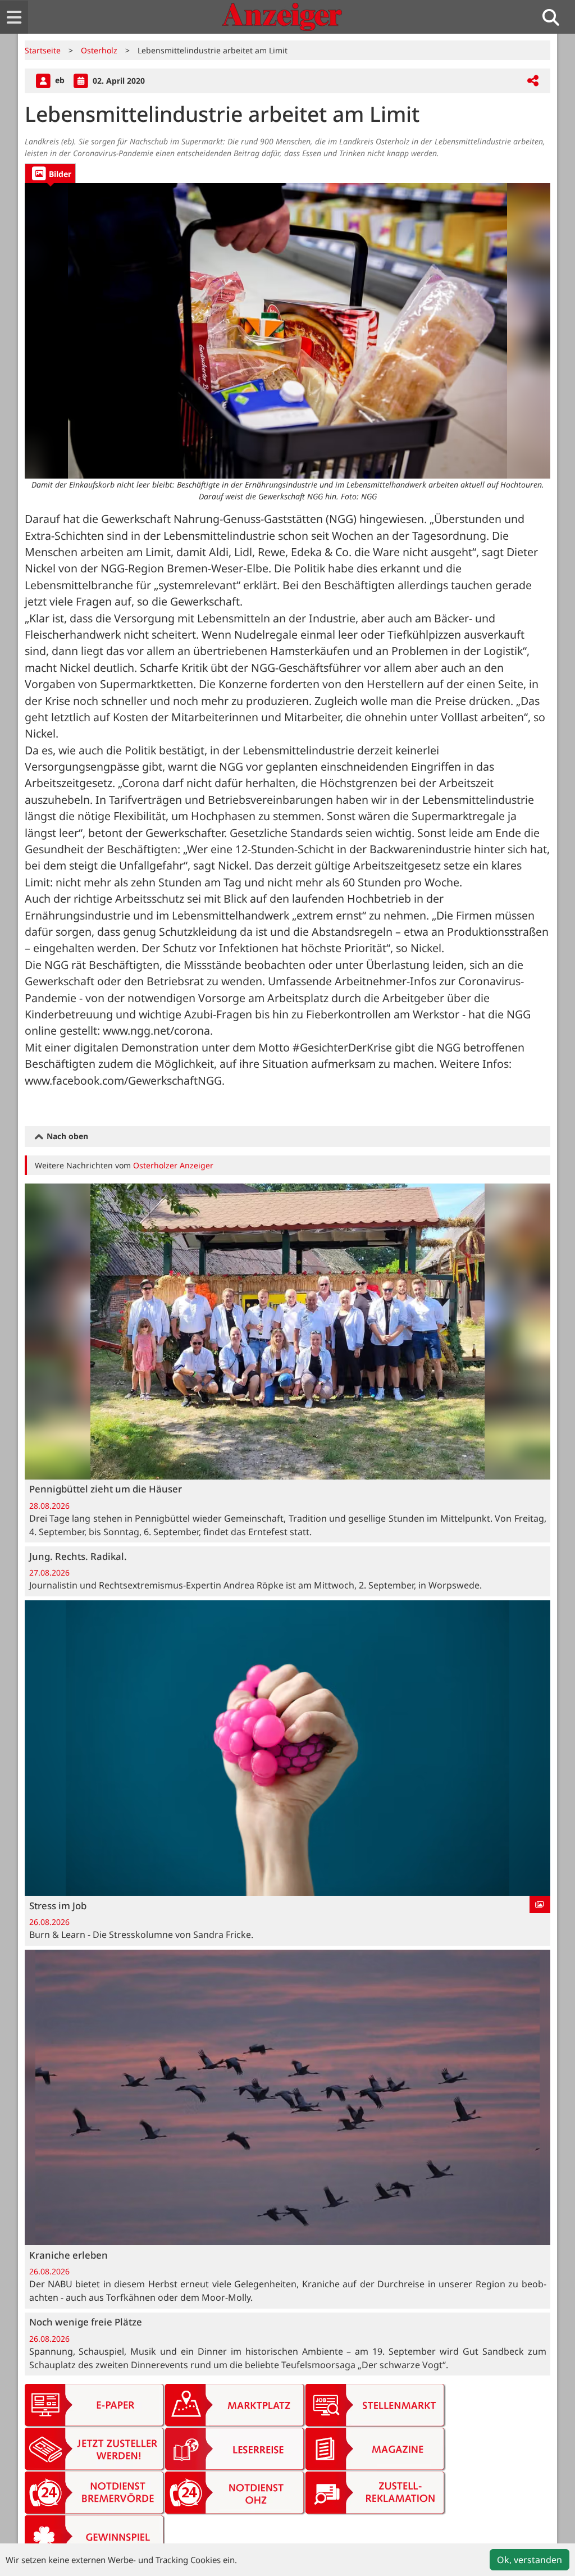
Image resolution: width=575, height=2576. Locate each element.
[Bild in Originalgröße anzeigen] (287, 331)
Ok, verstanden (530, 2560)
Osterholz (99, 50)
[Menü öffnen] (14, 17)
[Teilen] (533, 81)
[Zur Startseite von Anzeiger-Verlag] (282, 17)
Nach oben (66, 1136)
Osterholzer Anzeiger (173, 1165)
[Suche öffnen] (555, 17)
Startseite (43, 50)
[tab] (50, 173)
